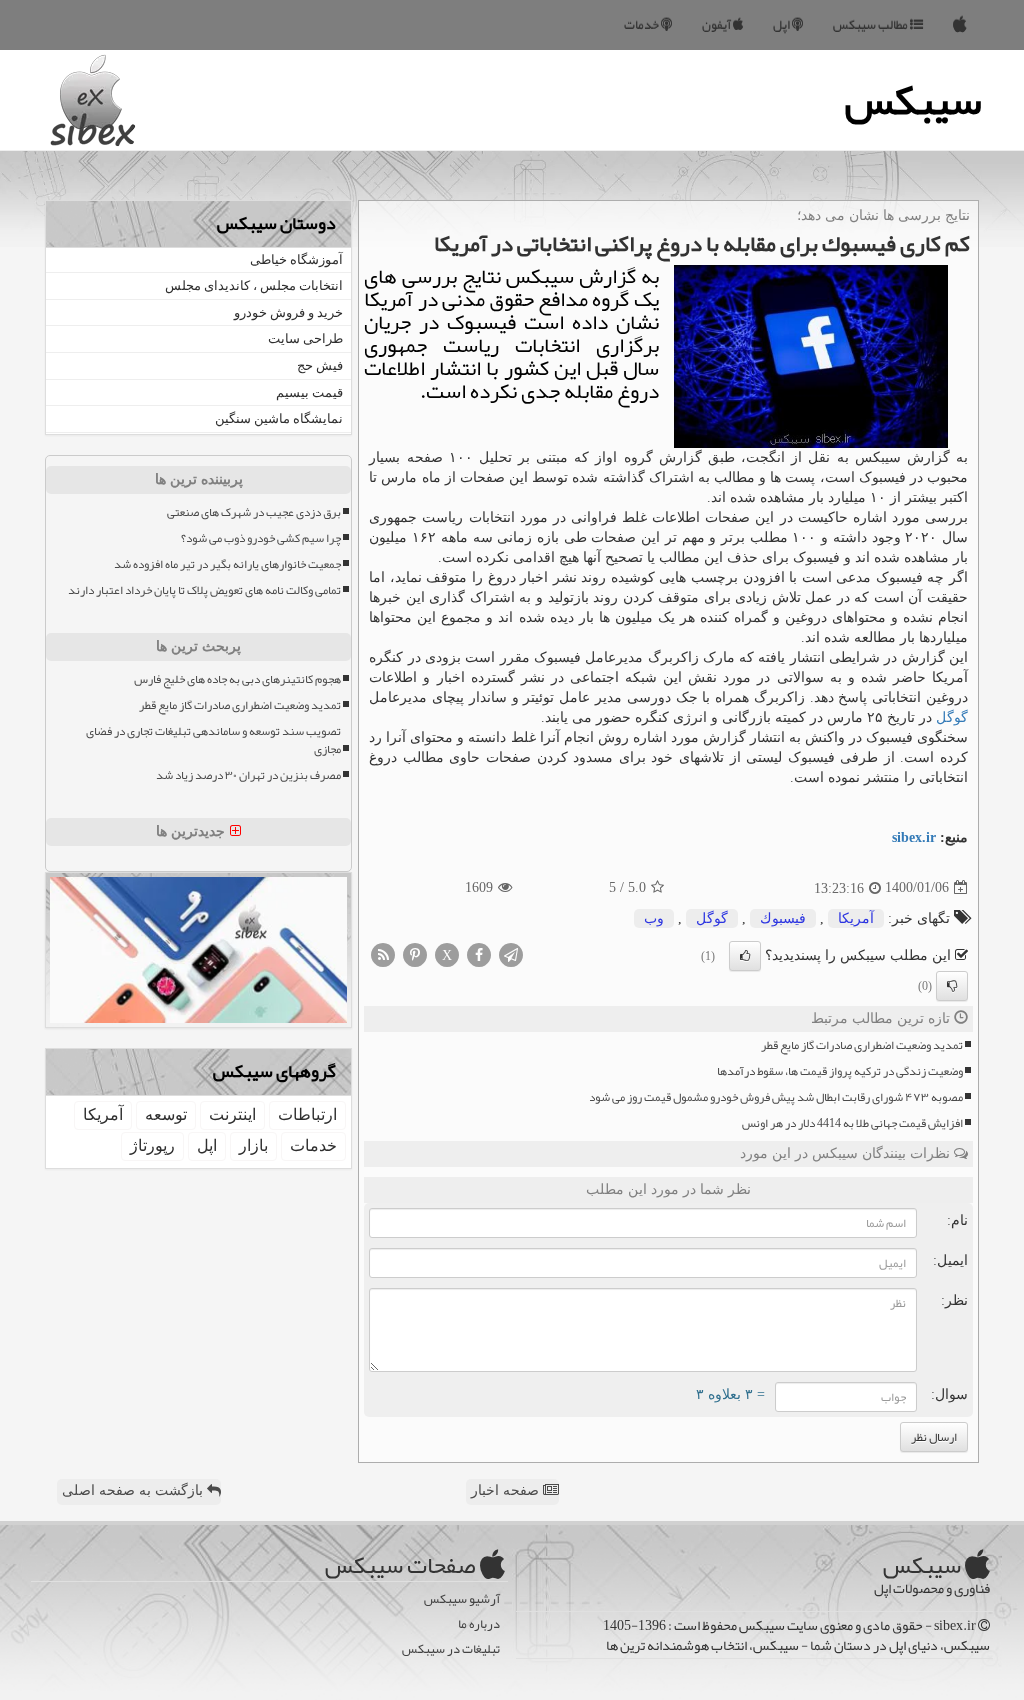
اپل (782, 25)
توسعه (166, 1114)
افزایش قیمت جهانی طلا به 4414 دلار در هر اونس (852, 1123)
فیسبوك (783, 918)
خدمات (642, 25)
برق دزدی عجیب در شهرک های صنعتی (254, 512)
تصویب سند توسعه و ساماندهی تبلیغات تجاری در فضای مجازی (213, 740)
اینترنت (232, 1114)
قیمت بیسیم (309, 392)
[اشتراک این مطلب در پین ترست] (415, 953)
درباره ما (479, 1624)
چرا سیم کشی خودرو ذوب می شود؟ (261, 538)
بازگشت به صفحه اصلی (134, 1490)
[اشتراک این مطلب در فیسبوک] (479, 953)
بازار (253, 1145)
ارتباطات (307, 1114)
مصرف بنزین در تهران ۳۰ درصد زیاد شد (248, 775)
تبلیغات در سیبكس (451, 1649)
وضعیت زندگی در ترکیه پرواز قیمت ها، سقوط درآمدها (840, 1071)
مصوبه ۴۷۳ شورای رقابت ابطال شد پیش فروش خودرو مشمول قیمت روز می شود (776, 1097)
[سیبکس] (960, 25)
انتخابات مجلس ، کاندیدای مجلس (254, 285)
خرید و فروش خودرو (288, 312)
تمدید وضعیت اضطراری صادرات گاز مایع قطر (862, 1045)
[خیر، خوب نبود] (952, 986)
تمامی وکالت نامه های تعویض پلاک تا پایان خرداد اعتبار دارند (204, 590)
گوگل (952, 717)
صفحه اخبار (507, 1490)
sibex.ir (914, 837)
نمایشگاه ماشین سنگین (279, 418)
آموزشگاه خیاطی (296, 259)
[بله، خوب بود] (745, 956)
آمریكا (856, 918)
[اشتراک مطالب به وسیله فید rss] (383, 953)
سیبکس (913, 100)
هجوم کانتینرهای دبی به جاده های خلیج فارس (237, 679)
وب (654, 918)
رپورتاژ (152, 1145)
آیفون (717, 25)
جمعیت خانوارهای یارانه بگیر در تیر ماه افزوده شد (227, 564)
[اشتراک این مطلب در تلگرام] (511, 953)
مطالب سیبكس (871, 25)
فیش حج (320, 365)
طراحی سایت (305, 338)
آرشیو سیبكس (462, 1599)
